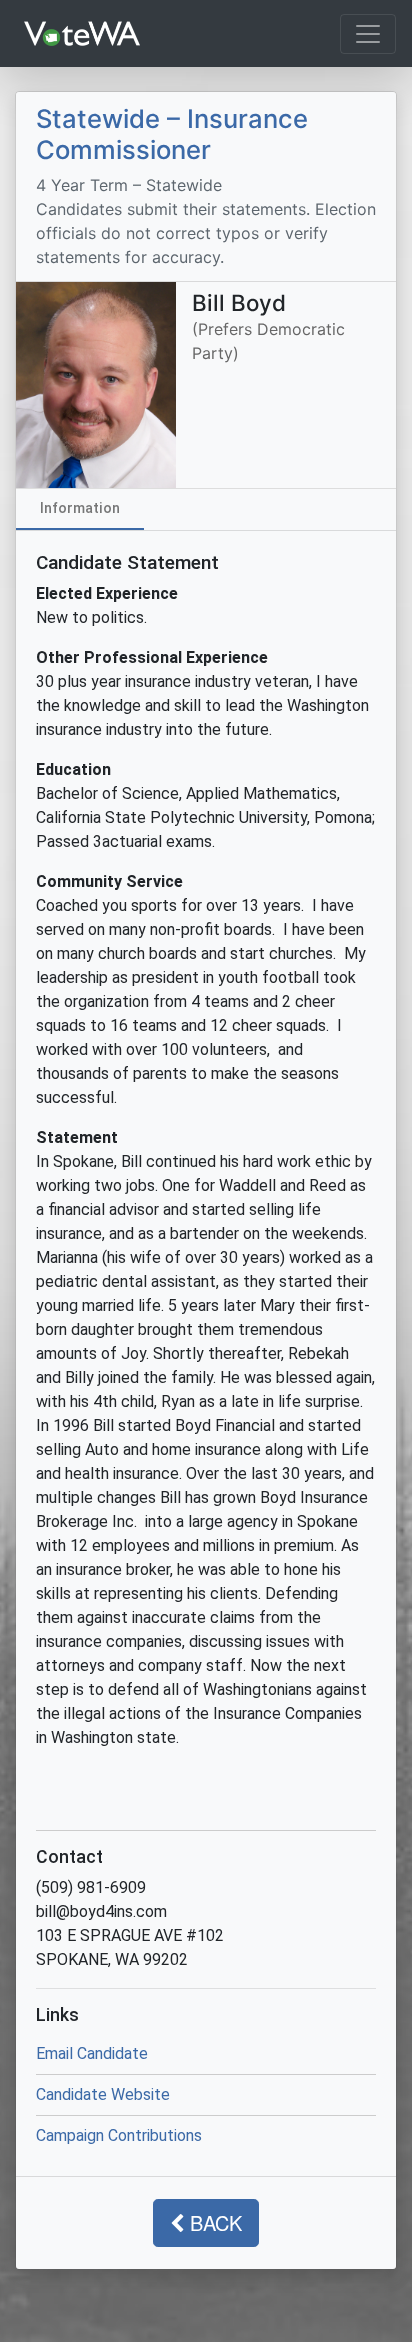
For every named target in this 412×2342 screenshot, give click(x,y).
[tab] (80, 509)
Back (213, 2222)
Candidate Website (103, 2094)
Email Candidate (92, 2053)
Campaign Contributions (119, 2135)
